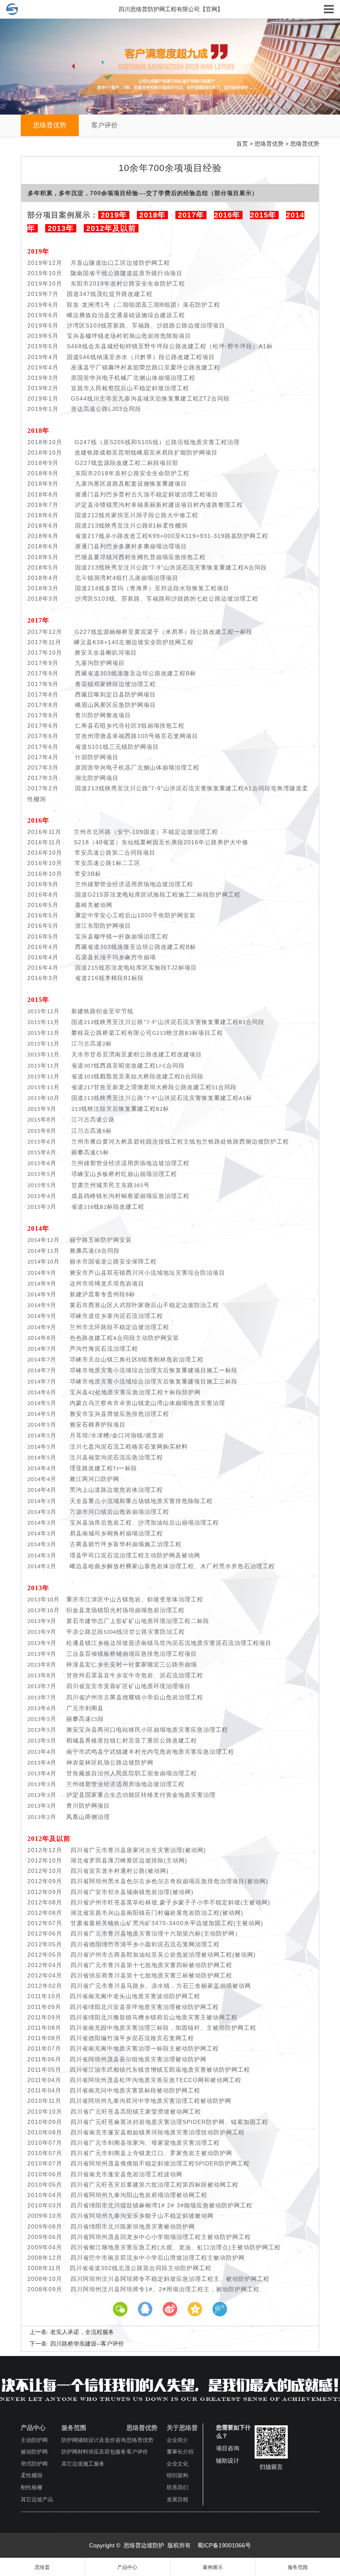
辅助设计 (228, 2461)
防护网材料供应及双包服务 (94, 2452)
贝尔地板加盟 (149, 2516)
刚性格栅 (32, 2487)
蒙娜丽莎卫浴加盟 (194, 2516)
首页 (242, 144)
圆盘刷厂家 (236, 2516)
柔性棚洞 (32, 2475)
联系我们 (177, 2487)
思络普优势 (50, 125)
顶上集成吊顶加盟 (77, 2516)
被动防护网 (34, 2452)
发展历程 (177, 2499)
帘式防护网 (34, 2464)
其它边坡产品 (37, 2499)
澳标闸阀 (116, 2516)
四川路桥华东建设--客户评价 (87, 2344)
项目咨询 (228, 2448)
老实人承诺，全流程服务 (82, 2332)
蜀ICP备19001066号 (223, 2545)
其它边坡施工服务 (83, 2464)
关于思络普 (182, 2428)
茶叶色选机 (113, 2527)
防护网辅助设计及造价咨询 (94, 2440)
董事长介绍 (180, 2452)
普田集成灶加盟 (74, 2527)
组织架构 (177, 2475)
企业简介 (177, 2440)
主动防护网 (34, 2440)
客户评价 (104, 125)
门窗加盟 (266, 2516)
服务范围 (74, 2428)
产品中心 (33, 2428)
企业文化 (177, 2464)
